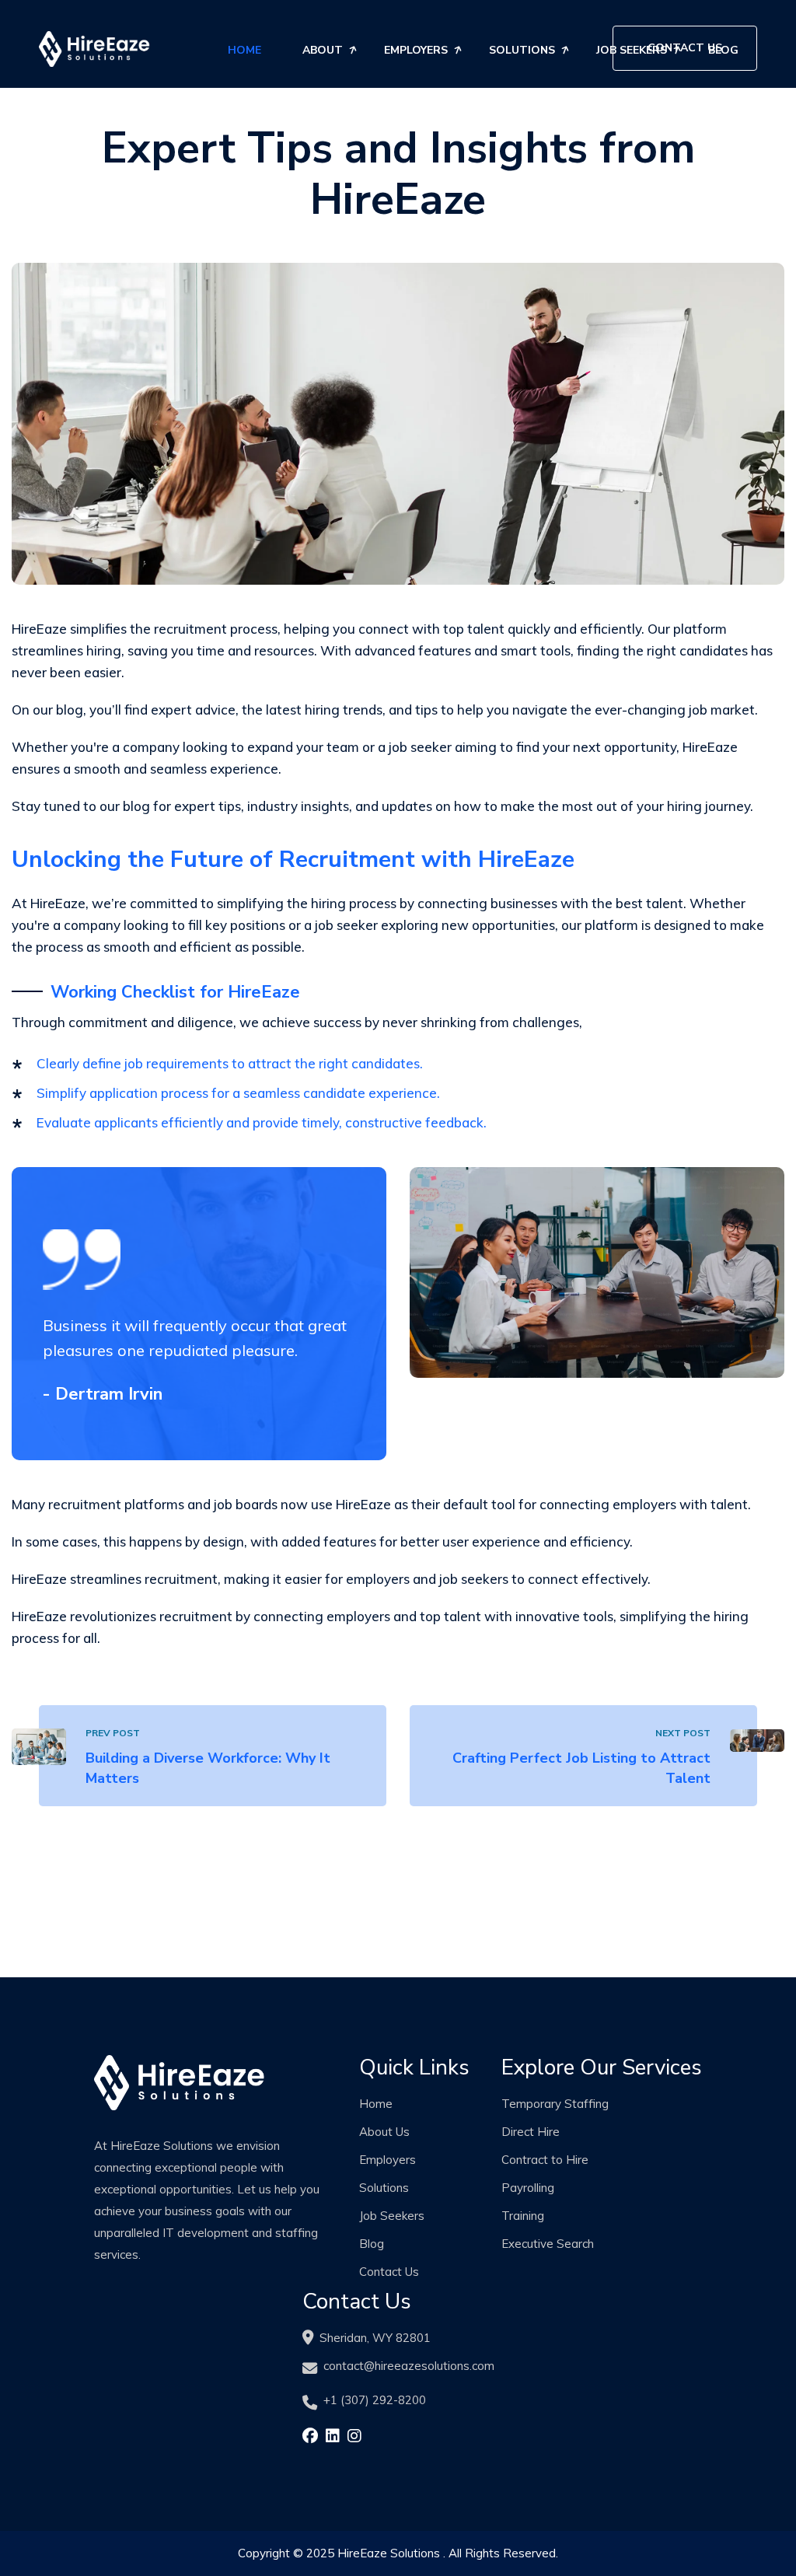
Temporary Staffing (555, 2104)
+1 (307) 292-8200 (375, 2400)
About (323, 50)
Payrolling (528, 2188)
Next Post (683, 1733)
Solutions (522, 50)
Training (523, 2216)
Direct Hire (531, 2132)
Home (244, 50)
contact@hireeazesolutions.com (409, 2366)
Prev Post (113, 1733)
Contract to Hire (545, 2160)
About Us (384, 2132)
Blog (372, 2244)
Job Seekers (392, 2216)
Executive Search (548, 2244)
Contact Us (685, 48)
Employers (416, 50)
